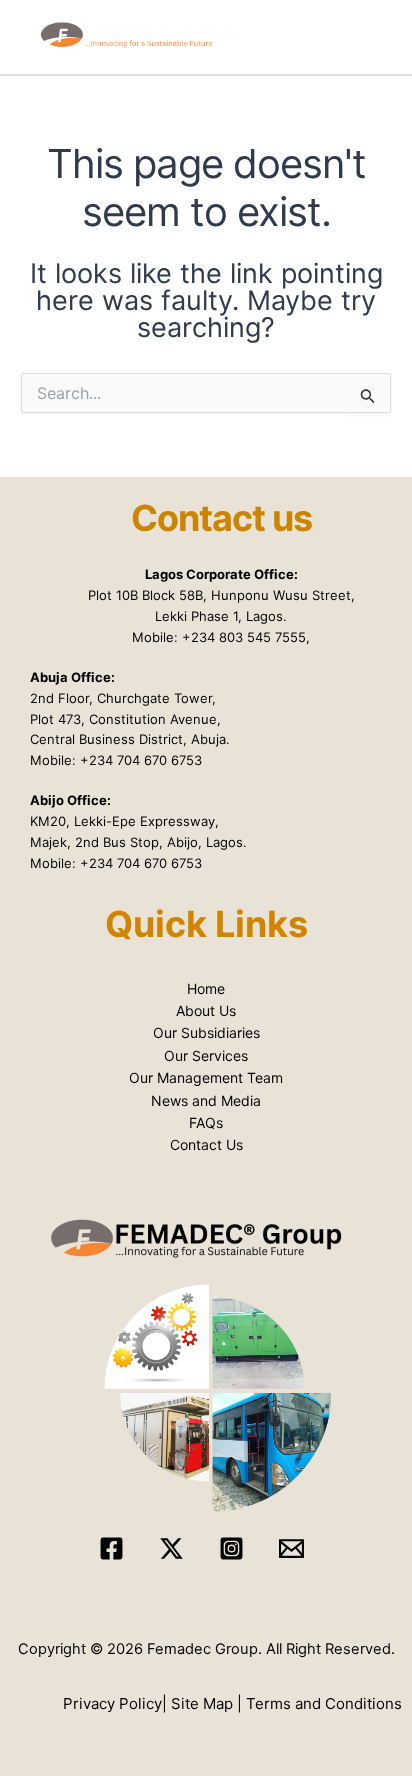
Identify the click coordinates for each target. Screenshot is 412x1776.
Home (206, 988)
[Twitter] (171, 1548)
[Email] (291, 1548)
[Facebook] (111, 1548)
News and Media (206, 1100)
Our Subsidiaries (206, 1032)
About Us (206, 1010)
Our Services (206, 1055)
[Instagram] (231, 1548)
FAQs (206, 1122)
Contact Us (206, 1144)
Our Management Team (206, 1077)
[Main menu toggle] (385, 37)
